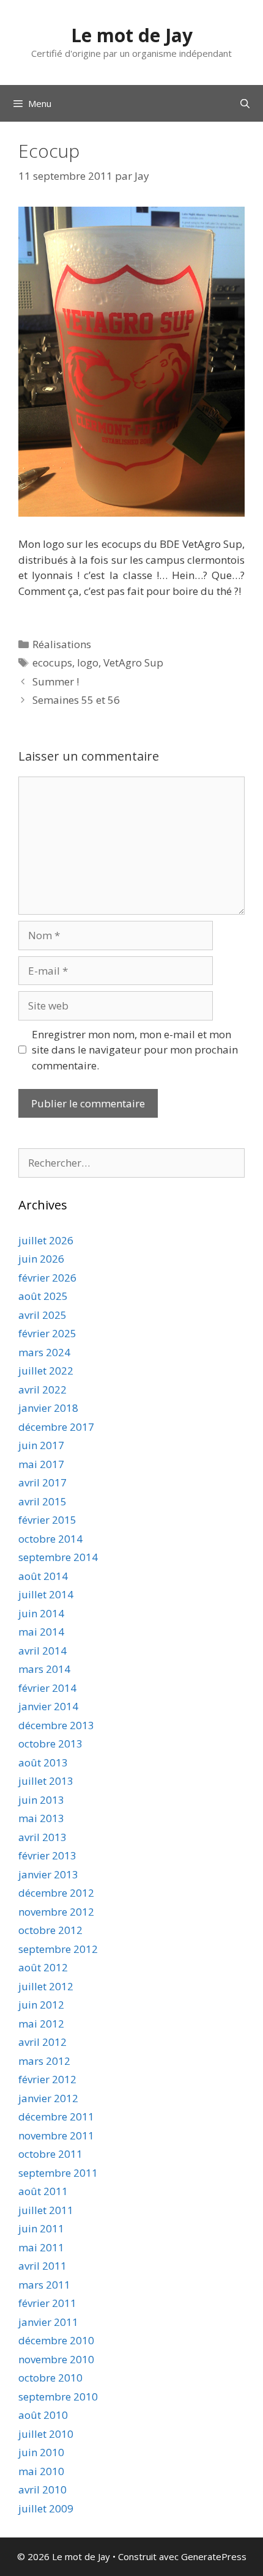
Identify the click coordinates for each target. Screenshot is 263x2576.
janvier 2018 (48, 1408)
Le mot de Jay (132, 35)
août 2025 (43, 1296)
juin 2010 (41, 2452)
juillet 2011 (46, 2210)
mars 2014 (44, 1669)
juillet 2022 (46, 1371)
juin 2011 (41, 2228)
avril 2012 (43, 2042)
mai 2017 (41, 1464)
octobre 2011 (50, 2154)
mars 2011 (44, 2285)
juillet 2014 (46, 1594)
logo (88, 662)
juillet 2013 (46, 1781)
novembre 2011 (56, 2135)
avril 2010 (43, 2489)
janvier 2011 (48, 2322)
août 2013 (43, 1762)
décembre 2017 (56, 1427)
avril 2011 (43, 2266)
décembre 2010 (56, 2340)
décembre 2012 (56, 1893)
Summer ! (56, 681)
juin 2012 (41, 2005)
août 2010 (43, 2415)
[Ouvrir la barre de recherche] (245, 103)
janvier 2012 (48, 2098)
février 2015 (47, 1520)
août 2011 (43, 2191)
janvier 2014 (48, 1706)
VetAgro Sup (133, 662)
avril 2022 (43, 1389)
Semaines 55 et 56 (76, 700)
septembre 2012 (58, 1949)
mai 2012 (41, 2024)
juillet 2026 (46, 1240)
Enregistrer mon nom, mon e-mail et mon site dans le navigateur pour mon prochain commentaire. (135, 1050)
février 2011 (47, 2303)
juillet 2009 (46, 2508)
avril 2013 (43, 1837)
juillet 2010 (46, 2434)
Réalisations (62, 644)
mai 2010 (41, 2471)
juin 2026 (41, 1259)
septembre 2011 (58, 2173)
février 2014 (47, 1688)
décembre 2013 (56, 1725)
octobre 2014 (50, 1539)
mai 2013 (41, 1818)
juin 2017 (41, 1445)
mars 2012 (44, 2061)
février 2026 (47, 1278)
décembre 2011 (56, 2117)
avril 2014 (43, 1651)
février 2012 (47, 2079)
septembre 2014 (58, 1557)
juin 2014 (41, 1613)
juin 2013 (41, 1800)
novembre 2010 (56, 2359)
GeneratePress (214, 2556)
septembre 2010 (58, 2397)
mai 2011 (41, 2247)
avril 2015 (43, 1501)
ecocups (52, 662)
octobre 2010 (50, 2378)
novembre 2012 (56, 1912)
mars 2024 (44, 1352)
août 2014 (43, 1576)
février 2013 (47, 1855)
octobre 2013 (50, 1744)
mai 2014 (41, 1632)
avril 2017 (43, 1482)
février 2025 (47, 1333)
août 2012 (43, 1967)
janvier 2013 (48, 1874)
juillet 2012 (46, 1986)
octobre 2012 (50, 1930)
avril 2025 (43, 1315)
